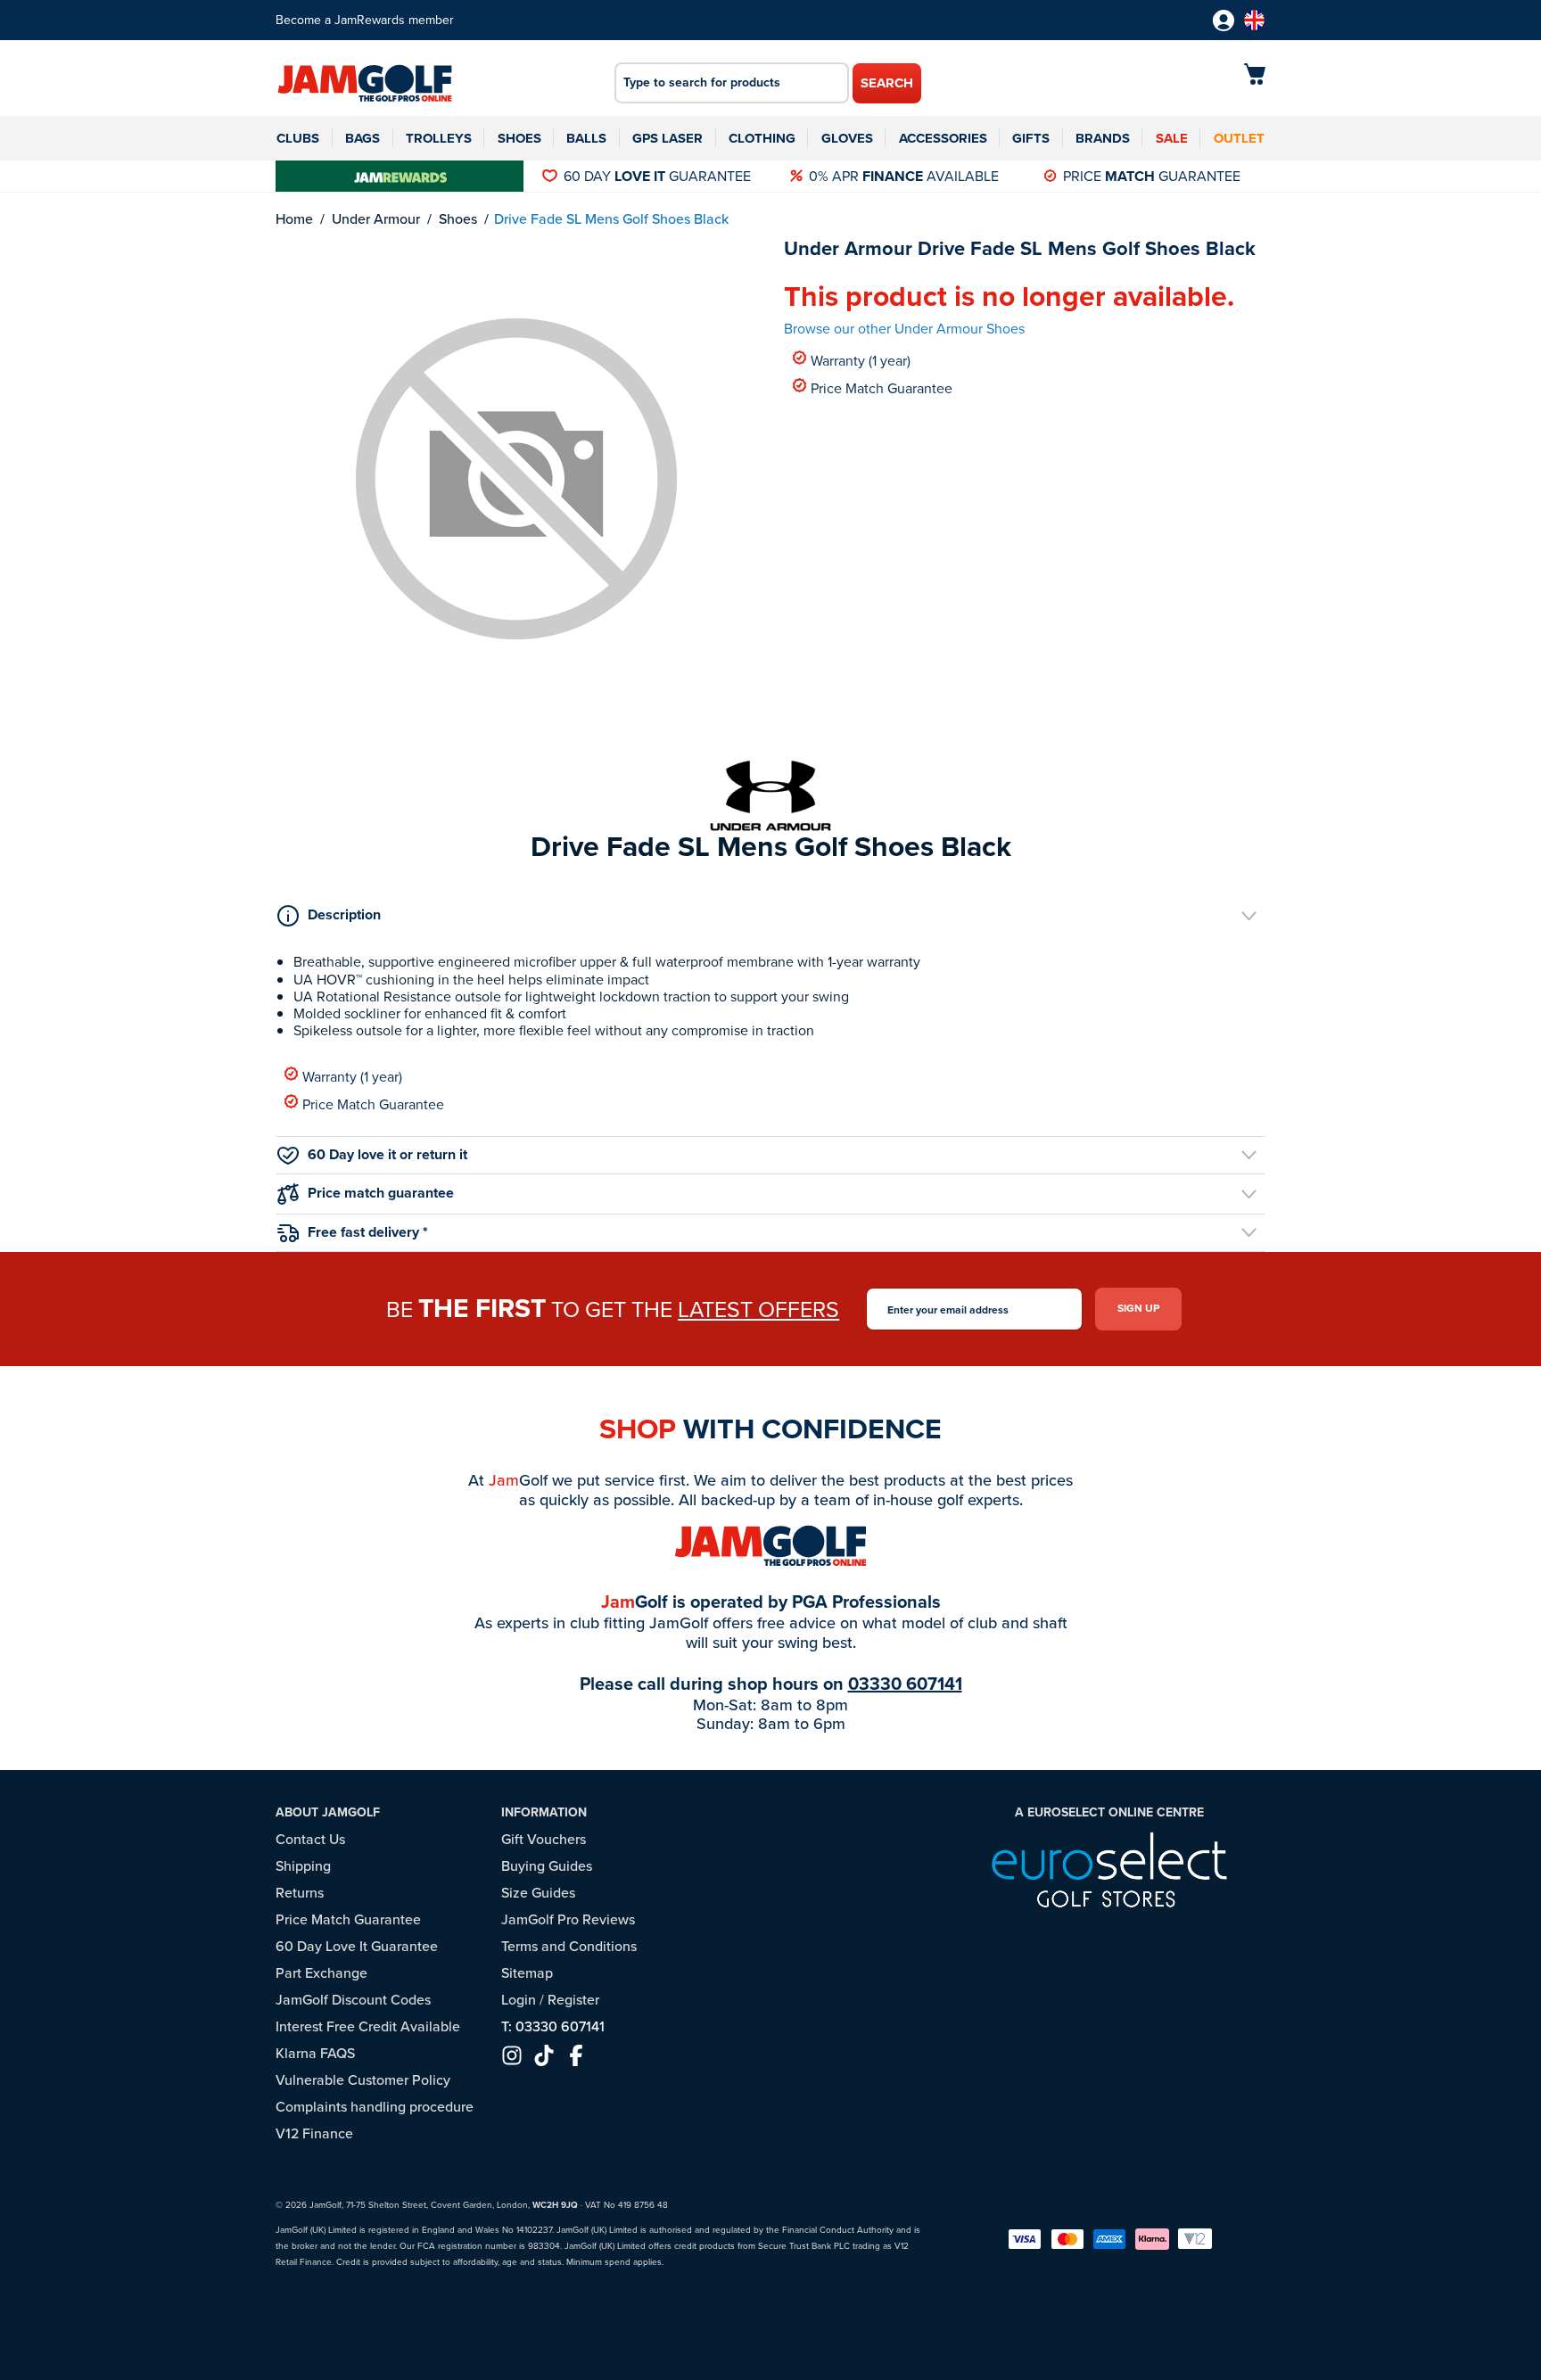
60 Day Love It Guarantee (357, 1946)
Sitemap (527, 1973)
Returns (300, 1893)
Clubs (298, 138)
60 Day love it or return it (387, 1154)
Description (344, 914)
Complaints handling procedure (375, 2107)
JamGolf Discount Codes (353, 2000)
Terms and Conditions (569, 1946)
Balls (586, 138)
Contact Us (310, 1839)
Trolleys (439, 138)
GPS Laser (667, 138)
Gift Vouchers (544, 1839)
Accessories (943, 138)
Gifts (1031, 138)
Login (519, 2000)
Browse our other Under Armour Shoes (904, 329)
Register (573, 2000)
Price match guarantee (381, 1193)
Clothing (762, 138)
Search (887, 83)
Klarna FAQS (315, 2053)
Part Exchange (321, 1973)
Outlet (1239, 138)
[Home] (365, 85)
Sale (1172, 138)
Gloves (847, 138)
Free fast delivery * (368, 1232)
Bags (363, 138)
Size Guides (538, 1893)
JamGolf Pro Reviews (568, 1919)
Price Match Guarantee (882, 387)
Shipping (303, 1866)
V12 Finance (314, 2133)
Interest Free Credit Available (368, 2026)
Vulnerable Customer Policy (363, 2080)
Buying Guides (547, 1866)
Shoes (519, 138)
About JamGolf (328, 1812)
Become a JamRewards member (365, 20)
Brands (1103, 138)
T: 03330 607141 (553, 2026)
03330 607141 (905, 1684)
